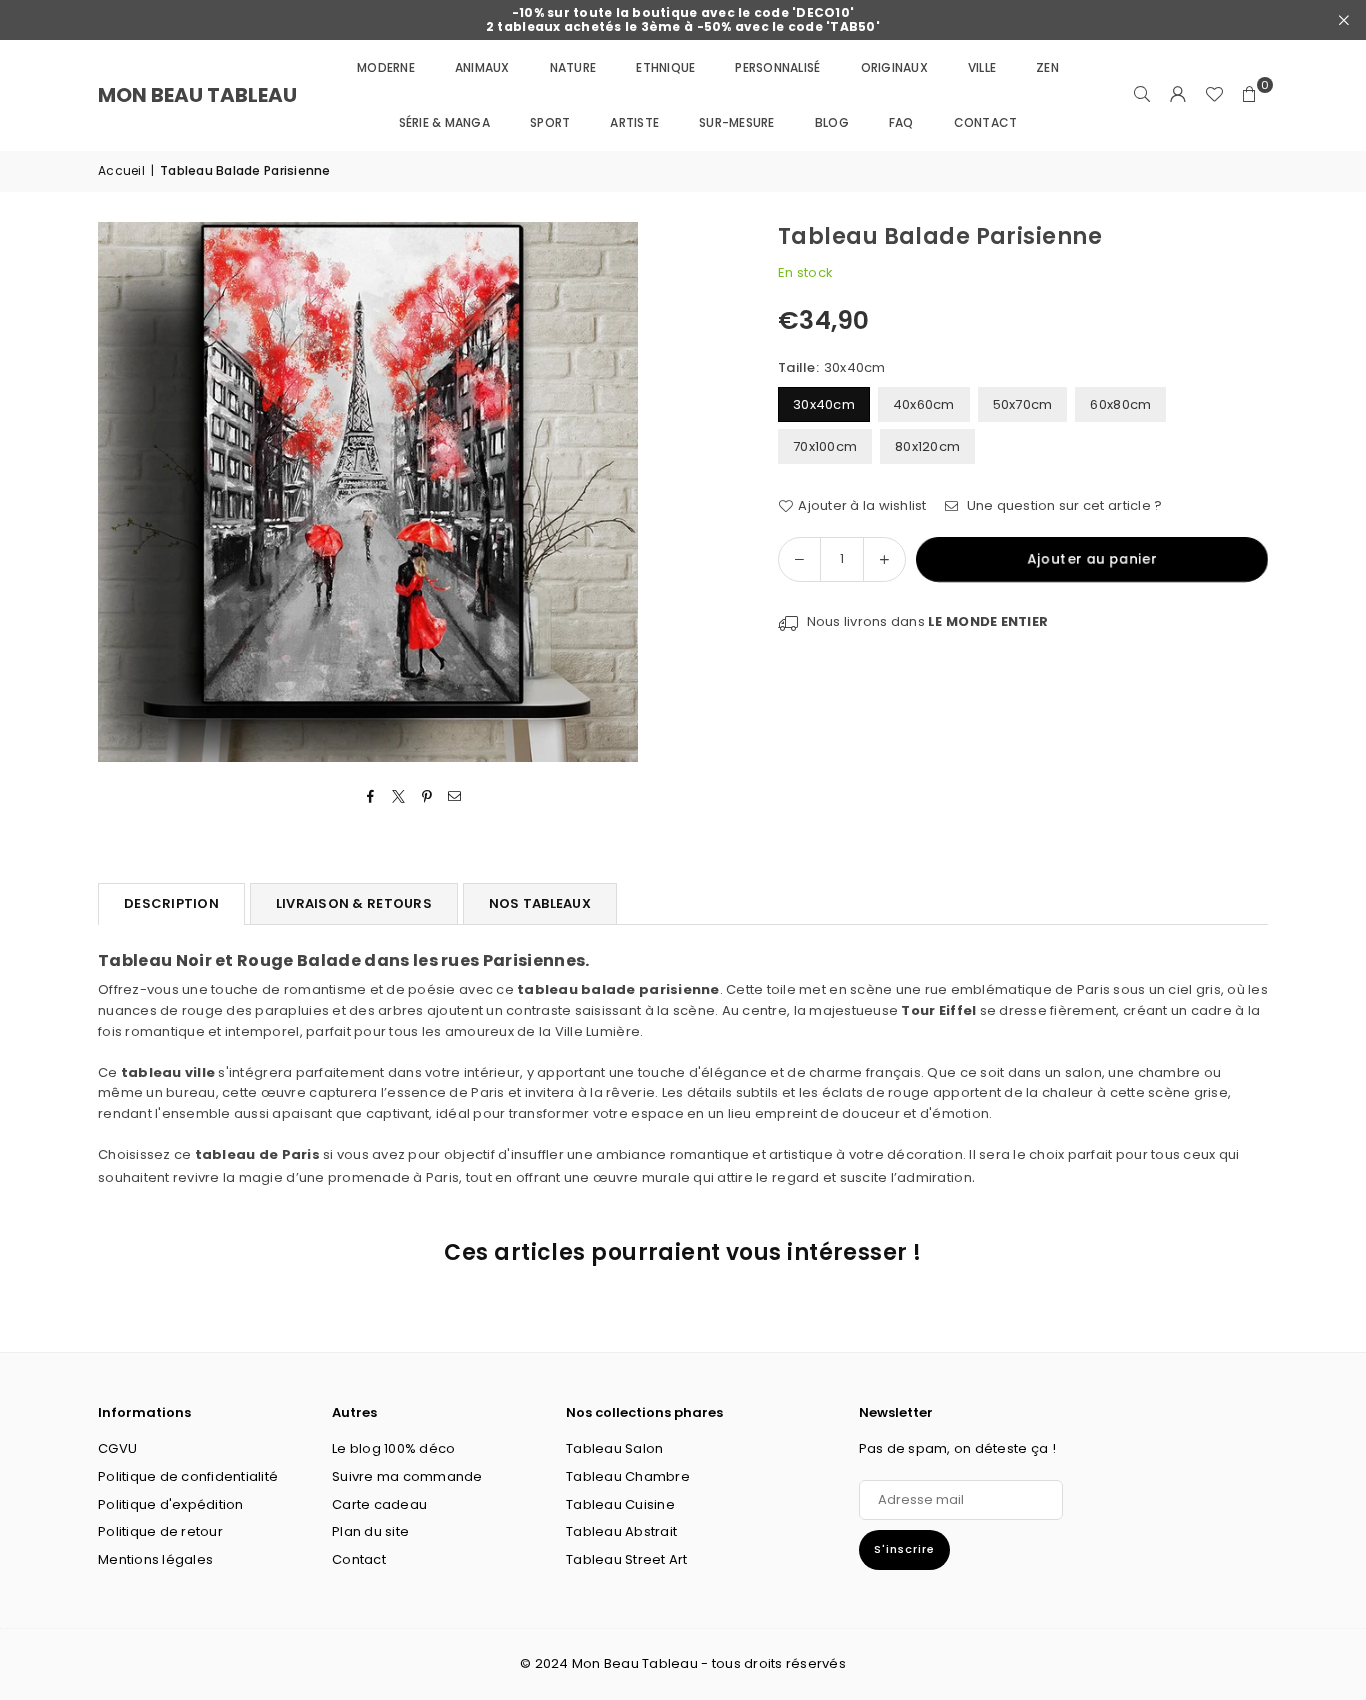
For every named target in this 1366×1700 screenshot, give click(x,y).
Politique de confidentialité (188, 1476)
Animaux (482, 67)
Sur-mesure (737, 122)
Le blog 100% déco (393, 1448)
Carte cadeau (379, 1504)
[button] (1250, 95)
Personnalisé (777, 67)
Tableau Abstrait (621, 1531)
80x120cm (927, 446)
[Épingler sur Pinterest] (427, 797)
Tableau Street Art (627, 1559)
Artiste (634, 122)
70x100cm (825, 446)
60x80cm (1120, 404)
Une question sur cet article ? (1062, 505)
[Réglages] (1178, 95)
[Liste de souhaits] (1214, 95)
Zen (1047, 67)
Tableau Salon (614, 1448)
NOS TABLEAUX (540, 903)
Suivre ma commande (407, 1476)
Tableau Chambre (628, 1476)
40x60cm (924, 404)
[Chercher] (1142, 95)
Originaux (894, 67)
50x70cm (1023, 404)
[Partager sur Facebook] (370, 797)
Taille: (832, 367)
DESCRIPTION (171, 903)
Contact (986, 122)
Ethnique (665, 67)
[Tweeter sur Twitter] (398, 797)
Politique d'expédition (171, 1504)
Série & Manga (444, 122)
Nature (573, 67)
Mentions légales (155, 1559)
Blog (832, 122)
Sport (550, 122)
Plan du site (370, 1531)
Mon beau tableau (197, 95)
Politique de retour (160, 1531)
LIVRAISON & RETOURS (354, 903)
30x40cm (824, 404)
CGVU (117, 1448)
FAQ (901, 122)
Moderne (386, 67)
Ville (982, 67)
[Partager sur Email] (455, 797)
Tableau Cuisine (620, 1504)
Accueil (121, 170)
